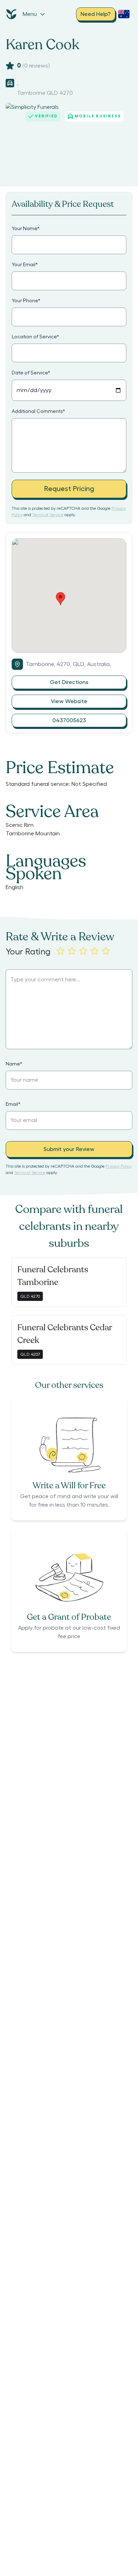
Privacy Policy (119, 1166)
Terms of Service (48, 515)
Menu (30, 14)
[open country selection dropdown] (124, 14)
